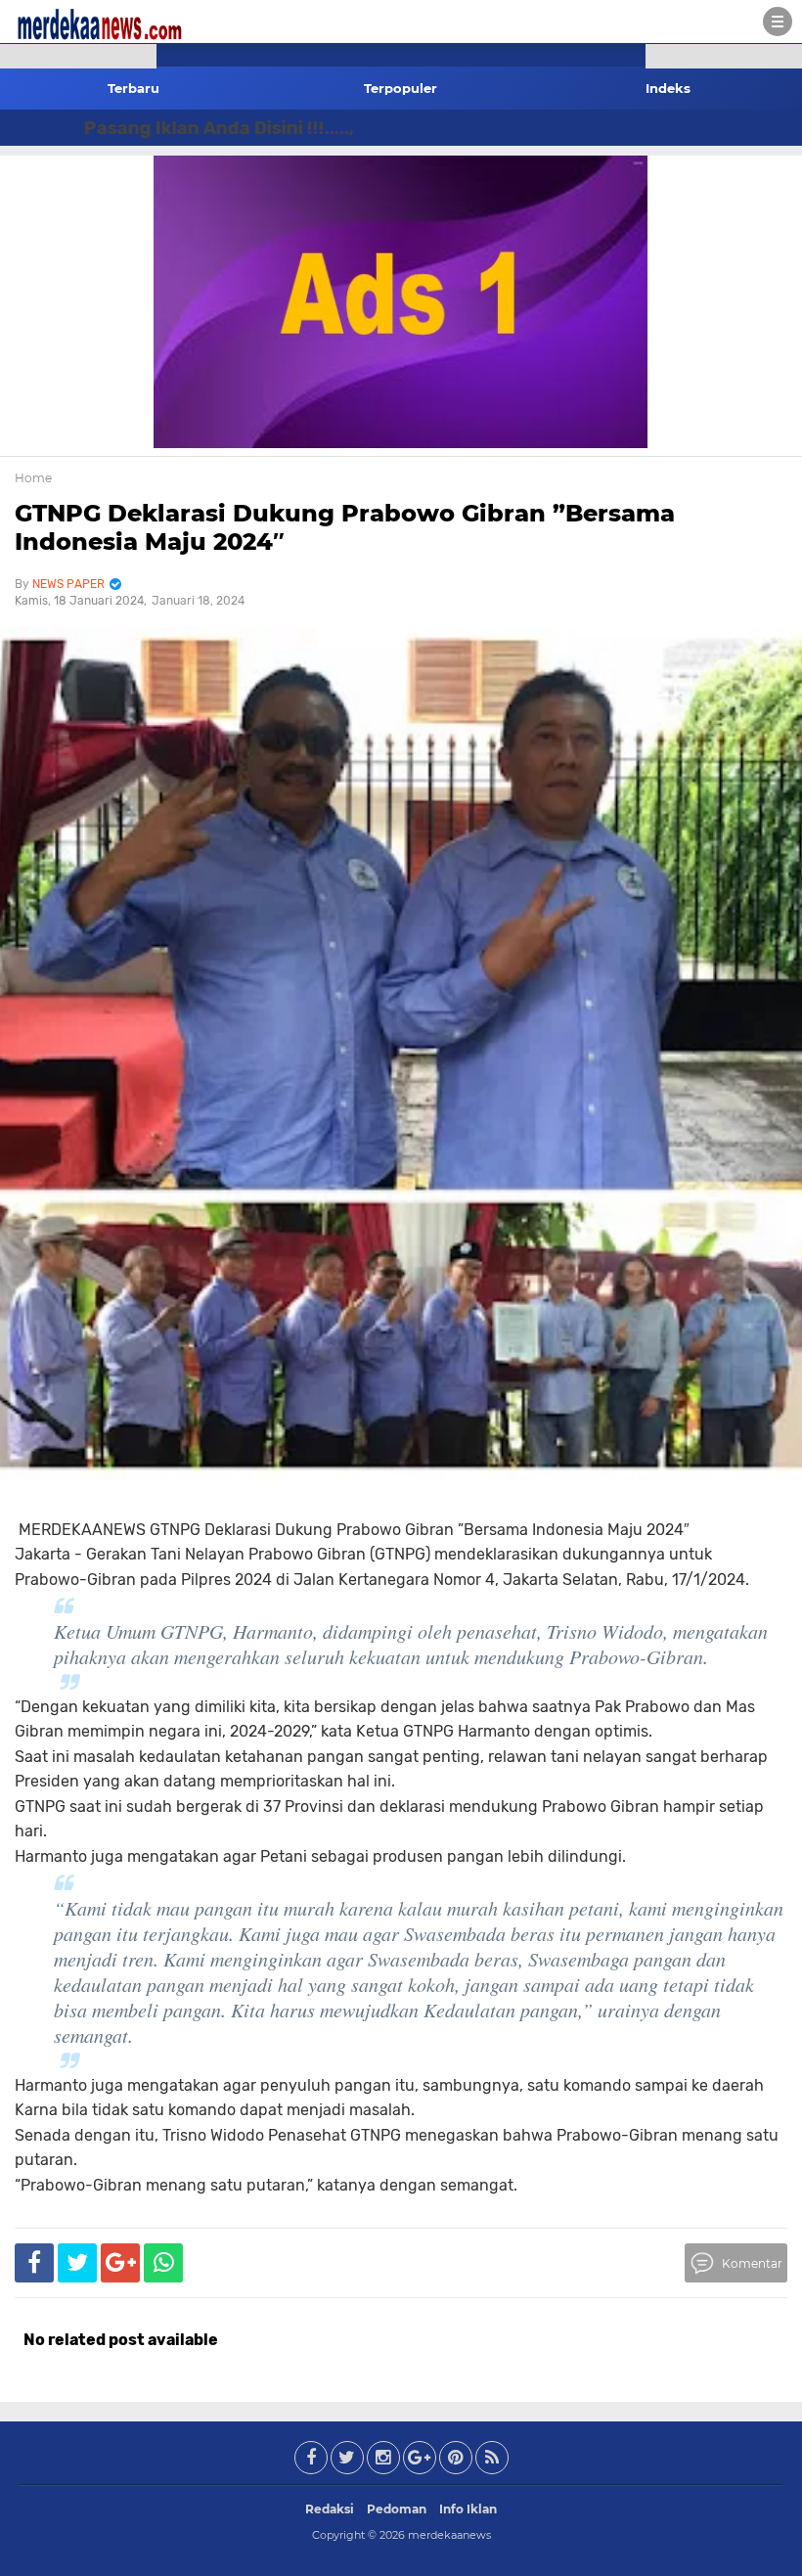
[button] (78, 56)
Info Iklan (468, 2509)
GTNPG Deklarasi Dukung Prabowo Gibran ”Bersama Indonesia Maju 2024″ (345, 527)
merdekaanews (449, 2535)
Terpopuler (401, 88)
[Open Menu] (778, 22)
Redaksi (330, 2509)
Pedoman (397, 2509)
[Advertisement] (78, 352)
